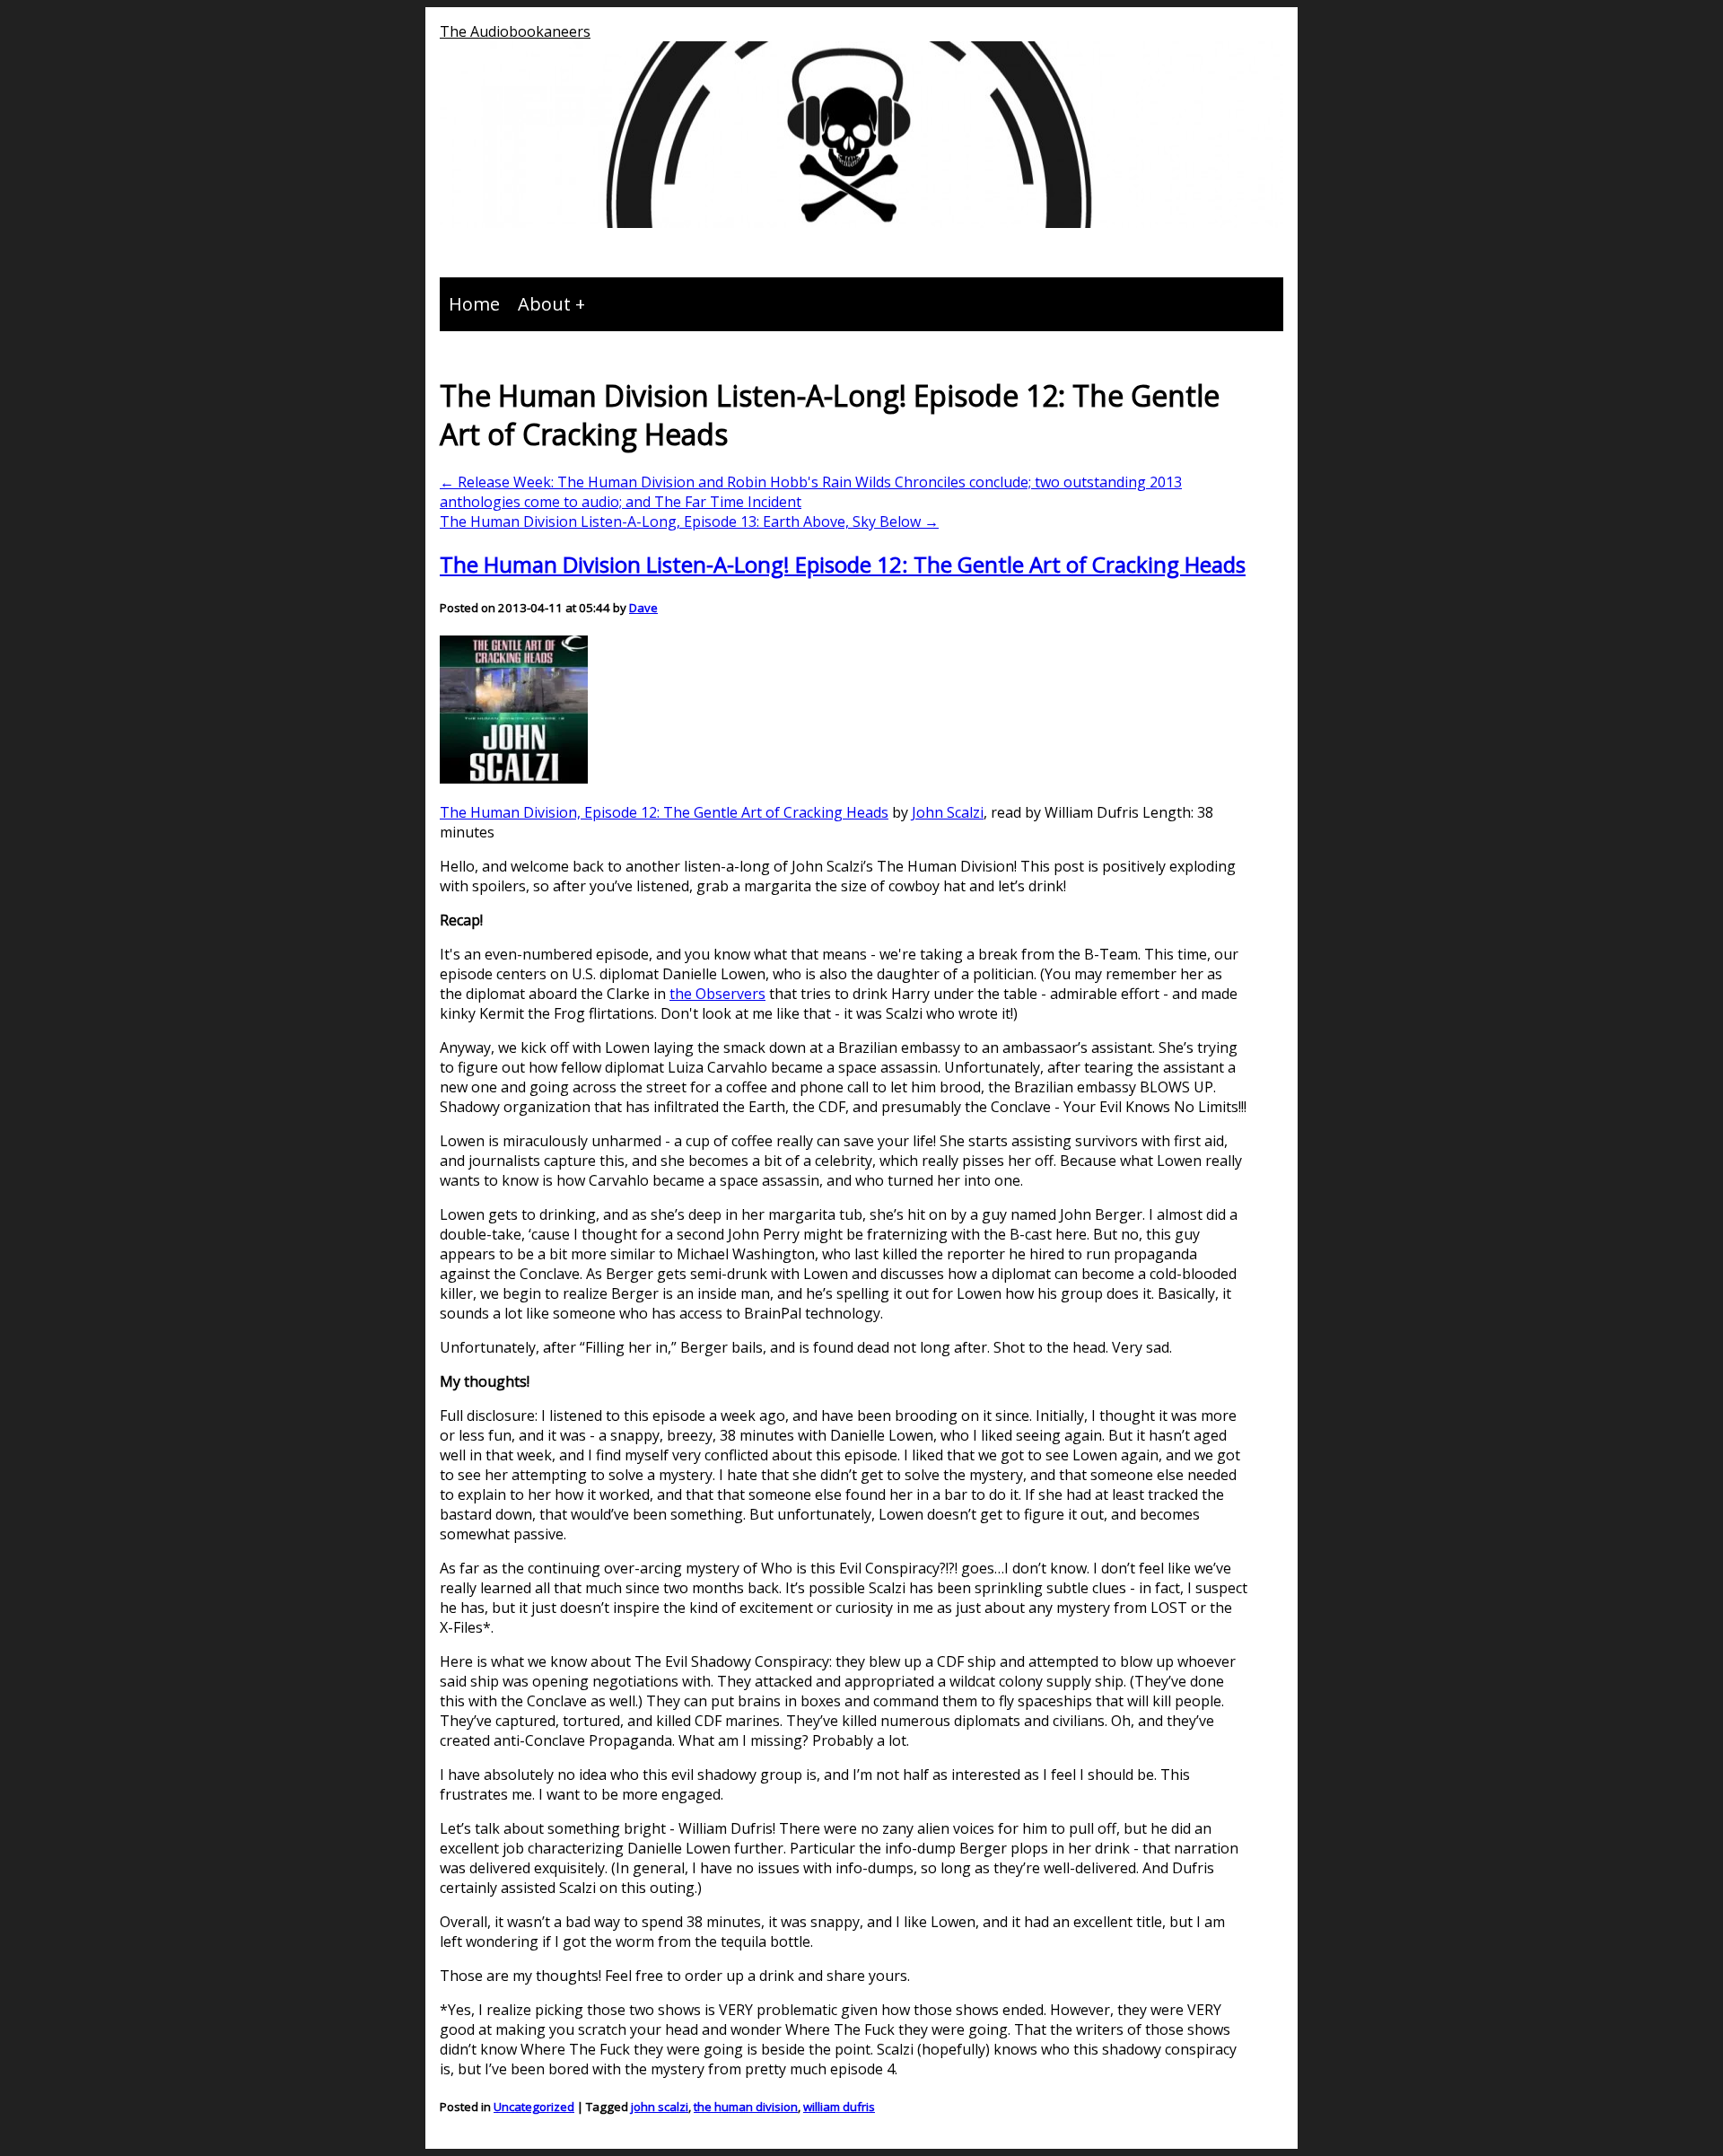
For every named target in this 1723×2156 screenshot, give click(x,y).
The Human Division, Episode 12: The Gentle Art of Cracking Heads (664, 812)
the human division (746, 2107)
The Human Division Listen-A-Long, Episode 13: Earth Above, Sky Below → (689, 521)
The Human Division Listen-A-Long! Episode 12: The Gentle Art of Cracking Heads (843, 564)
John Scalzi (948, 812)
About (544, 304)
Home (474, 304)
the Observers (717, 994)
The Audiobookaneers (515, 31)
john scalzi (660, 2107)
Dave (643, 608)
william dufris (839, 2107)
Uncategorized (534, 2107)
